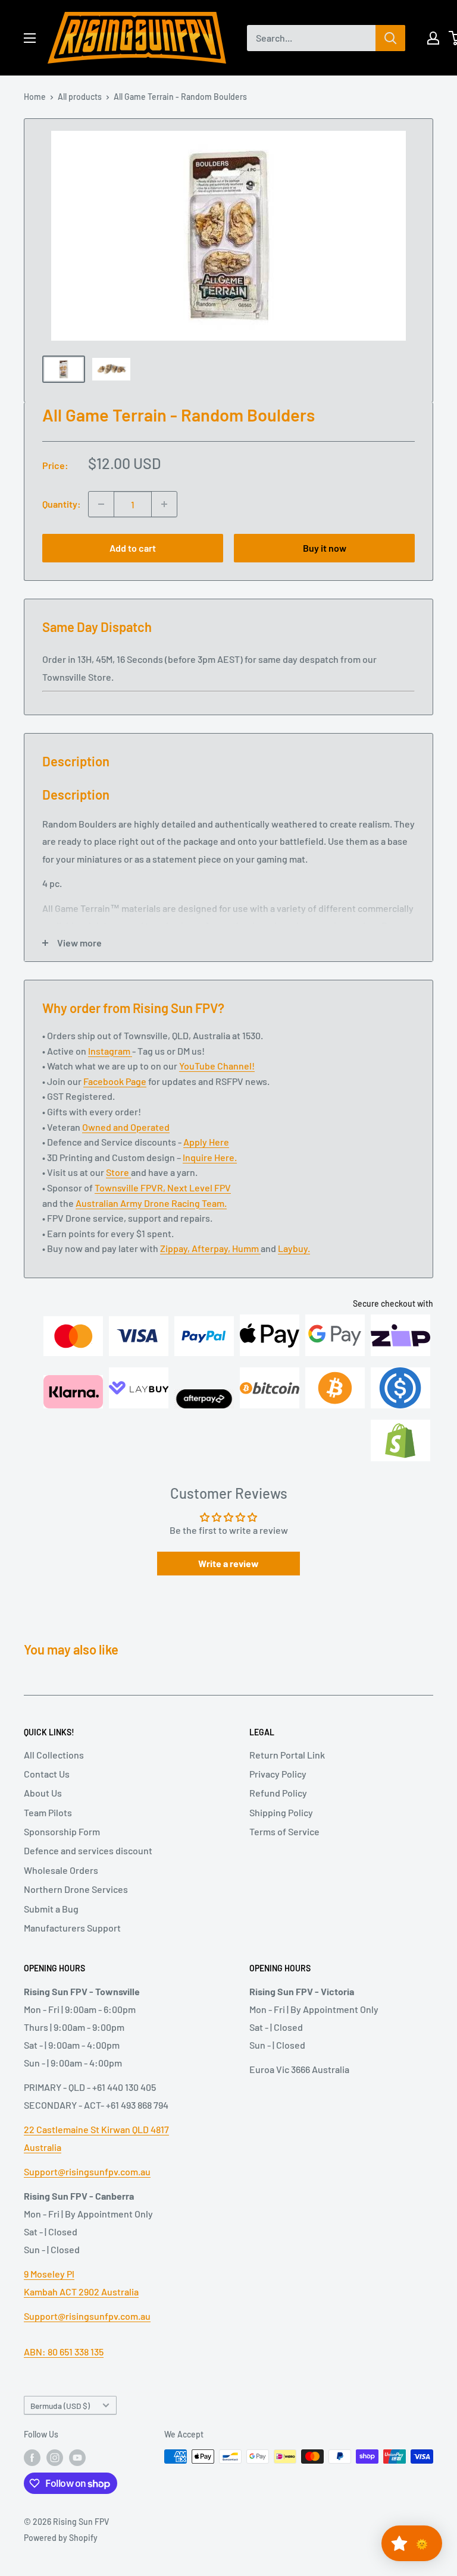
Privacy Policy (278, 1774)
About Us (43, 1793)
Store (118, 1172)
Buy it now (325, 548)
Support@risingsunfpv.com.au (87, 2171)
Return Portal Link (287, 1755)
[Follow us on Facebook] (32, 2458)
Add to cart (133, 548)
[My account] (433, 38)
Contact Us (47, 1774)
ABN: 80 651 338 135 (64, 2352)
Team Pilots (48, 1812)
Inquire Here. (210, 1157)
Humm (246, 1248)
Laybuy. (294, 1248)
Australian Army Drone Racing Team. (151, 1203)
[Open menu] (30, 38)
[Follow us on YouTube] (77, 2458)
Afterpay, (212, 1248)
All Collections (54, 1755)
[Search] (390, 38)
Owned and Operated (126, 1127)
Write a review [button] (228, 1563)
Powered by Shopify (61, 2538)
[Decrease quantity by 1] (101, 504)
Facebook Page (115, 1081)
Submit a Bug (51, 1909)
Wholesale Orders (61, 1870)
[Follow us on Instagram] (55, 2458)
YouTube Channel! (217, 1066)
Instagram (110, 1051)
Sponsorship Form (62, 1831)
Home (35, 97)
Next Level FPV (199, 1188)
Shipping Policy (281, 1812)
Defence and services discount (88, 1850)
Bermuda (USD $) (60, 2406)
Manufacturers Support (72, 1928)
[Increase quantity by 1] (164, 504)
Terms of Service (284, 1831)
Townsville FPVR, (131, 1188)
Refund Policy (278, 1793)
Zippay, (176, 1248)
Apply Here (206, 1142)
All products (80, 97)
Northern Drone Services (76, 1889)
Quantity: (62, 504)
